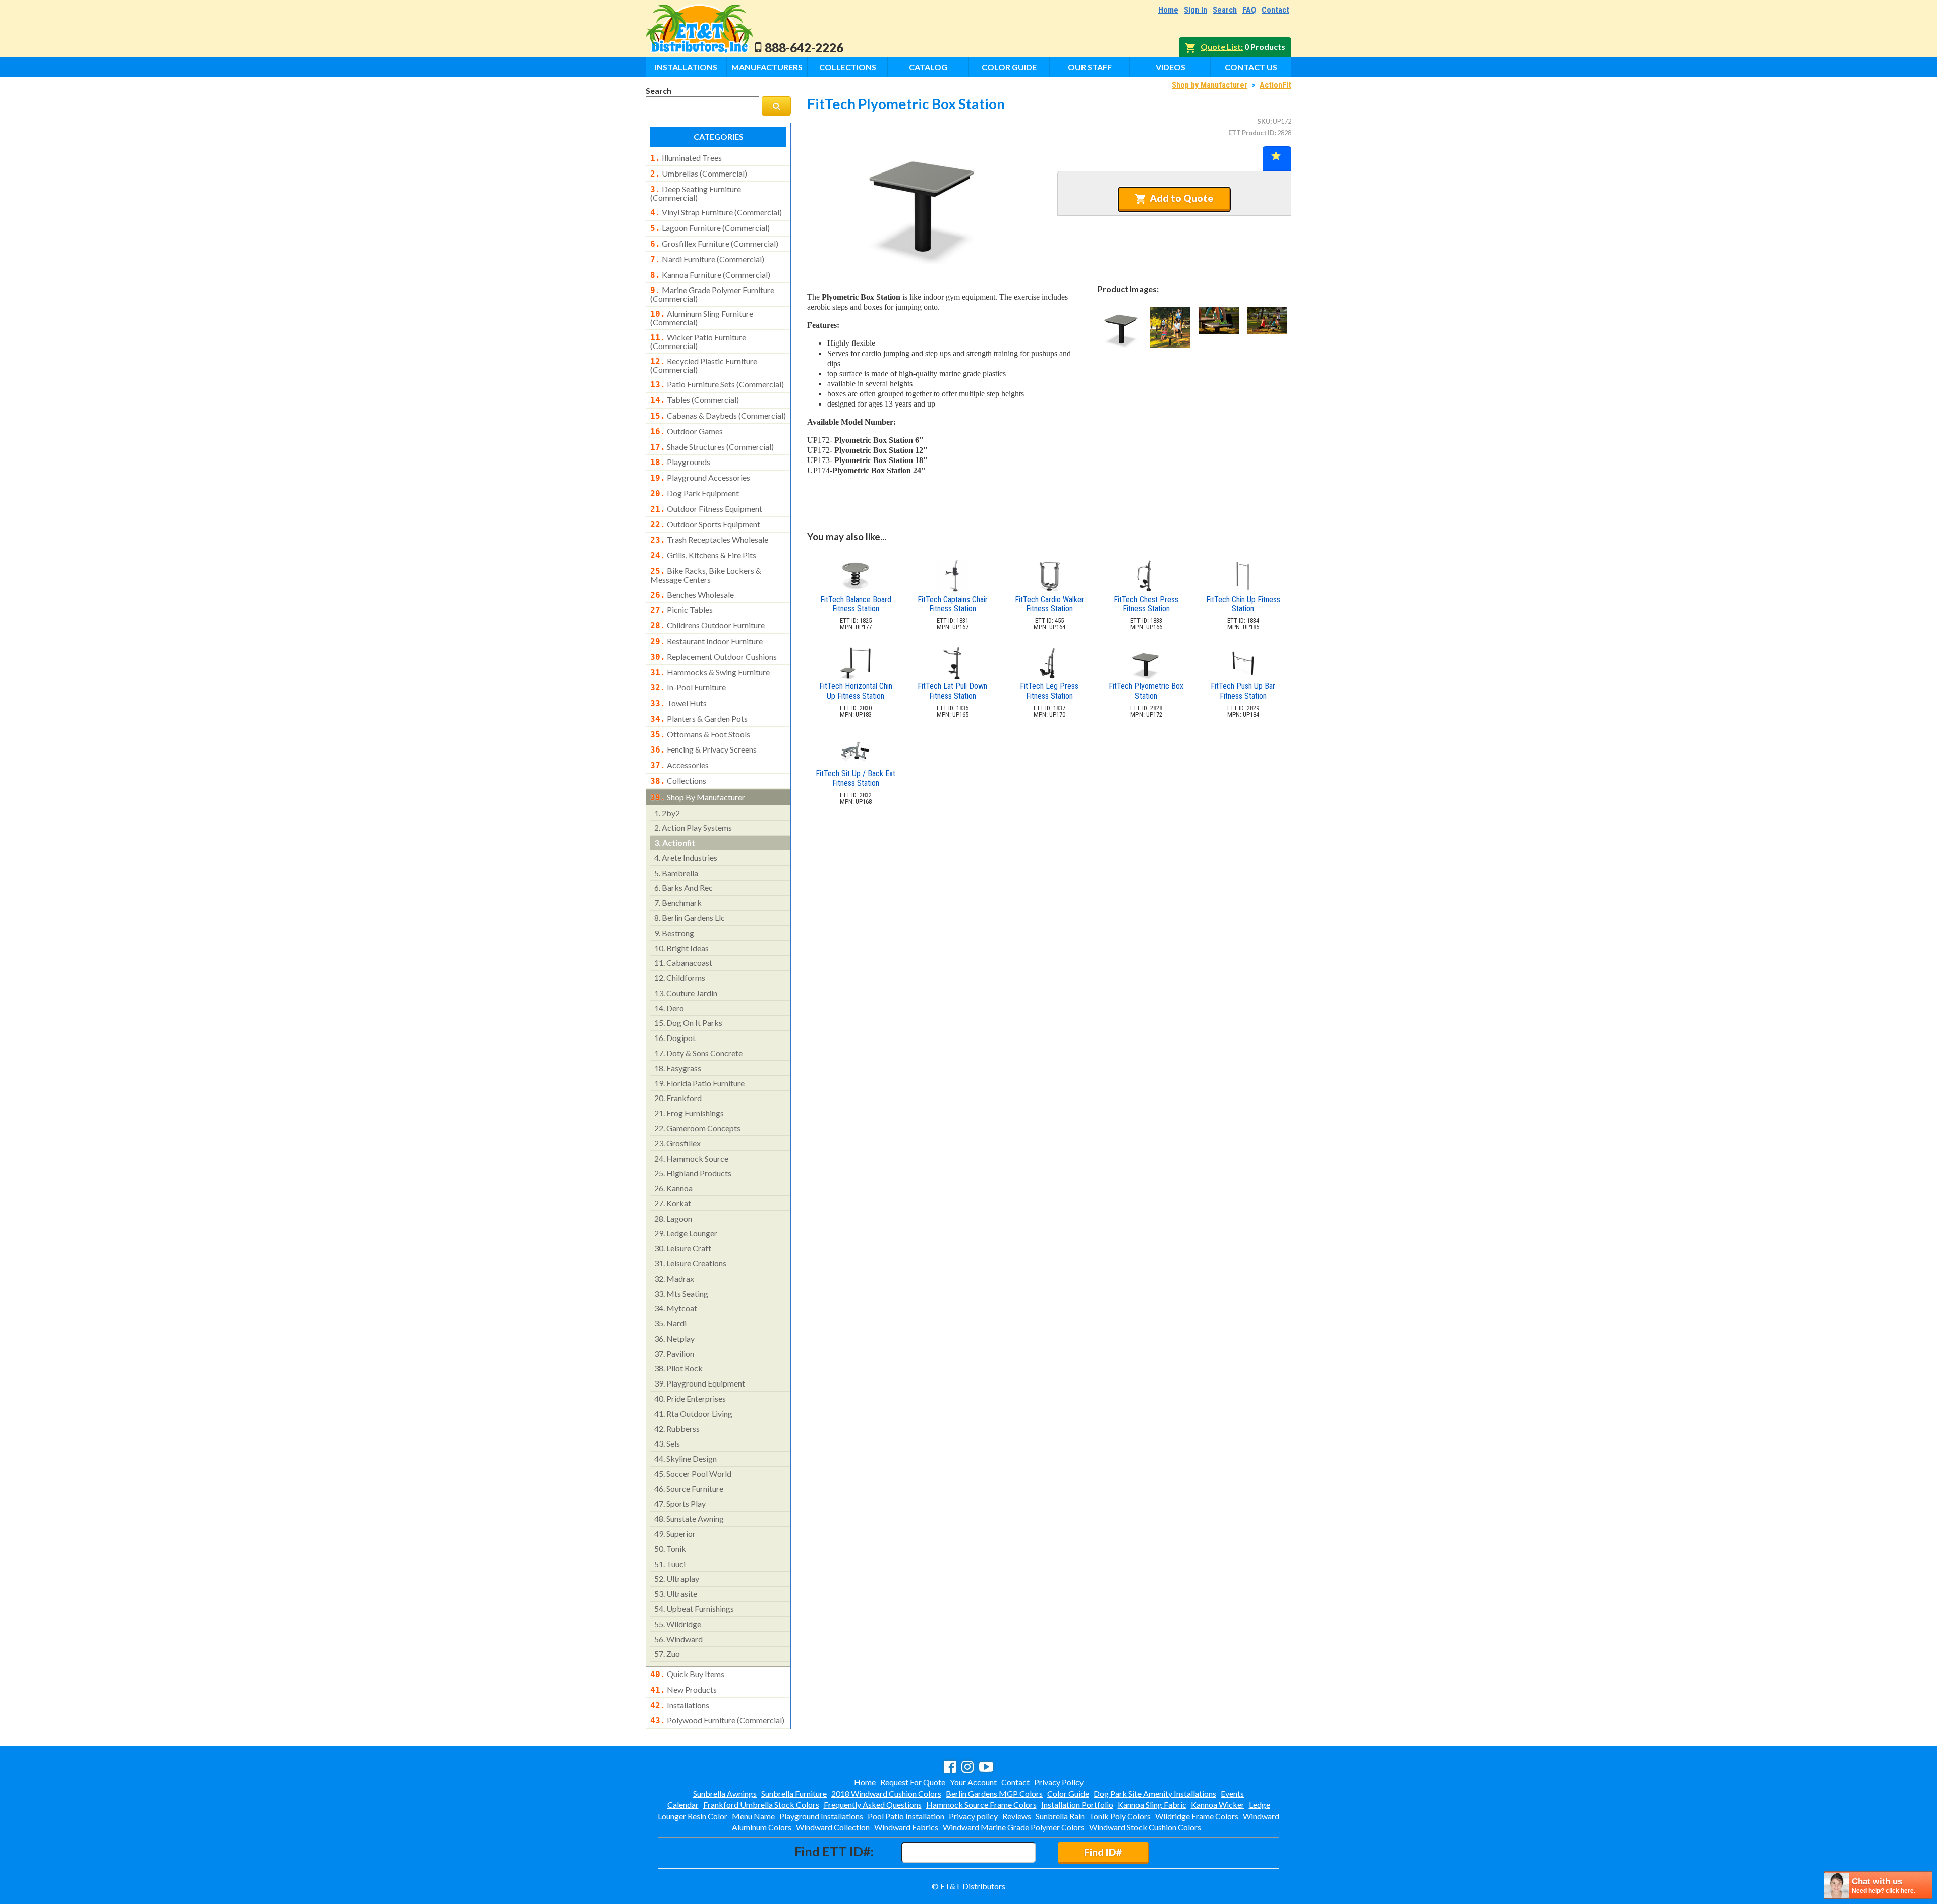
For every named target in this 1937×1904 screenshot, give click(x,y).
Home (1168, 10)
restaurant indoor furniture (706, 641)
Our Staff (1090, 67)
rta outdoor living (693, 1413)
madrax (674, 1278)
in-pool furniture (688, 687)
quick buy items (687, 1674)
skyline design (686, 1458)
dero (669, 1008)
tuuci (670, 1564)
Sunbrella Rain (1060, 1816)
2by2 (667, 813)
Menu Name (753, 1816)
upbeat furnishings (694, 1609)
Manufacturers (767, 67)
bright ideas (681, 948)
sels (667, 1443)
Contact (1275, 10)
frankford (678, 1098)
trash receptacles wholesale (709, 540)
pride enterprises (690, 1398)
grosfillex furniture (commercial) (714, 244)
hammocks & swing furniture (710, 672)
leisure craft (683, 1248)
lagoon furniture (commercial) (710, 228)
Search (1225, 10)
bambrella (676, 873)
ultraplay (677, 1578)
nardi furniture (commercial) (707, 259)
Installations (686, 67)
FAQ (1249, 10)
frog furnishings (689, 1113)
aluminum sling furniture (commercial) (702, 318)
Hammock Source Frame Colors (981, 1804)
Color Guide (1009, 67)
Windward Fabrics (906, 1827)
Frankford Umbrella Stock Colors (761, 1804)
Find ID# (1103, 1852)
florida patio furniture (699, 1083)
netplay (674, 1338)
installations (680, 1705)
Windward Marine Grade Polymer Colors (1014, 1827)
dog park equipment (695, 493)
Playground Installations (821, 1816)
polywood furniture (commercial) (717, 1720)
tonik (670, 1549)
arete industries (686, 858)
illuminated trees (686, 158)
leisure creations (690, 1263)
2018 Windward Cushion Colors (886, 1793)
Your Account (973, 1782)
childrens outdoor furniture (707, 625)
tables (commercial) (695, 400)
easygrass (678, 1068)
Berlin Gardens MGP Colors (994, 1793)
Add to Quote (1181, 198)
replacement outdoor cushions (714, 657)
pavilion (674, 1353)
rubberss (677, 1429)
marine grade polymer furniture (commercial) (712, 294)
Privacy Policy (1059, 1782)
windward (678, 1639)
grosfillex (677, 1143)
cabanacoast (683, 963)
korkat (673, 1203)
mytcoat (676, 1308)
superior (675, 1534)
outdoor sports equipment (705, 524)
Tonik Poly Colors (1120, 1816)
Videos (1171, 67)
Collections (848, 67)
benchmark (678, 903)
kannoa (673, 1188)
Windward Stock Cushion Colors (1145, 1827)
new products (683, 1690)
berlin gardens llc (690, 918)
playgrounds (680, 462)
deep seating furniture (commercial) (696, 193)
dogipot (675, 1038)
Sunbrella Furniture (794, 1793)
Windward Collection (833, 1827)
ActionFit (1275, 85)
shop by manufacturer (698, 797)
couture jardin (686, 993)
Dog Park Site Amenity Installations (1155, 1793)
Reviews (1017, 1816)
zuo (667, 1654)
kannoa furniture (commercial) (710, 275)
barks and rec (683, 887)
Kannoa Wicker (1218, 1804)
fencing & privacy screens (703, 749)
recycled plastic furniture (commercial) (704, 365)
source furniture (689, 1489)
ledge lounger (686, 1233)
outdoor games (687, 431)
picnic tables (681, 610)
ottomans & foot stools (700, 734)
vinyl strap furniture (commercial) (716, 212)
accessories (679, 765)
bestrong (674, 933)
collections (678, 781)
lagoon (673, 1218)
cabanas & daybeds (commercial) (718, 416)
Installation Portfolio (1077, 1804)
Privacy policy (973, 1816)
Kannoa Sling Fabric (1152, 1804)
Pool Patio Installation (906, 1816)
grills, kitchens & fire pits (703, 555)
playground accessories (700, 478)
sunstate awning (689, 1518)
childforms (680, 978)
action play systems (693, 827)
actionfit (675, 843)
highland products (693, 1173)
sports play (680, 1503)
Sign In (1195, 10)
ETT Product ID (1251, 133)
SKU (1264, 121)
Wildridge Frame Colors (1197, 1816)
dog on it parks (688, 1023)
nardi (670, 1323)
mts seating (681, 1293)
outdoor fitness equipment (706, 509)
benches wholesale (692, 595)
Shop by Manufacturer (1210, 85)
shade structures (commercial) (712, 447)
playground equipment (700, 1383)
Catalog (928, 67)
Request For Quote (913, 1782)
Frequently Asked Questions (873, 1804)
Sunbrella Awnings (725, 1793)
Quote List (1221, 47)
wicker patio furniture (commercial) (698, 341)
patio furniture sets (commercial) (717, 384)
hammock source (691, 1158)
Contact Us (1251, 67)
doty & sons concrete (698, 1053)
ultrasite (676, 1594)
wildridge (678, 1624)
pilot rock (678, 1368)
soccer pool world (693, 1474)
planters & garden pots (699, 719)
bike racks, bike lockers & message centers (706, 575)
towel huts (678, 703)
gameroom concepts (697, 1128)
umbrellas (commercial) (699, 174)
